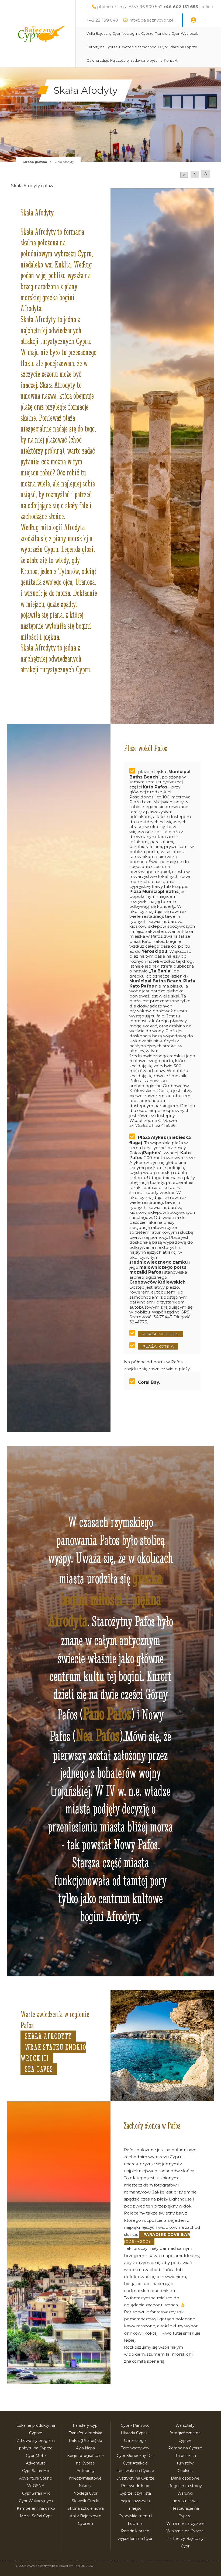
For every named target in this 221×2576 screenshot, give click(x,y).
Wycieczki (190, 34)
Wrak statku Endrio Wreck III (53, 2053)
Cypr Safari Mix (36, 2493)
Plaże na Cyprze (183, 47)
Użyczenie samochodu (139, 47)
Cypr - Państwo (135, 2425)
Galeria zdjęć (98, 60)
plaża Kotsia (158, 1346)
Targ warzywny (135, 2448)
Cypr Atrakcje (135, 2463)
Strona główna (35, 162)
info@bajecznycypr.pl (151, 20)
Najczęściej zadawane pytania (136, 60)
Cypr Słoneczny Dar (135, 2456)
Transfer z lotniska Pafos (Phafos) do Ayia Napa (85, 2441)
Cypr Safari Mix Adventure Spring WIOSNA (36, 2478)
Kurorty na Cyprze (102, 47)
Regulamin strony (185, 2486)
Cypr (164, 47)
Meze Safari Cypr (36, 2516)
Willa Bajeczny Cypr (103, 34)
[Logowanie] (194, 20)
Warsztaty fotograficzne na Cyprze (185, 2433)
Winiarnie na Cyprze (185, 2523)
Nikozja (86, 2486)
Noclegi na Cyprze (138, 34)
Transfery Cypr (167, 34)
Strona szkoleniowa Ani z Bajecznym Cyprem (86, 2516)
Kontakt (171, 60)
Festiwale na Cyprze (135, 2471)
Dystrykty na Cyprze (135, 2478)
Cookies (185, 2471)
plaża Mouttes (161, 1334)
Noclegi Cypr (85, 2493)
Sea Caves (39, 2069)
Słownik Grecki (85, 2501)
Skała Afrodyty (48, 2036)
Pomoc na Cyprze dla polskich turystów (185, 2456)
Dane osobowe (185, 2478)
